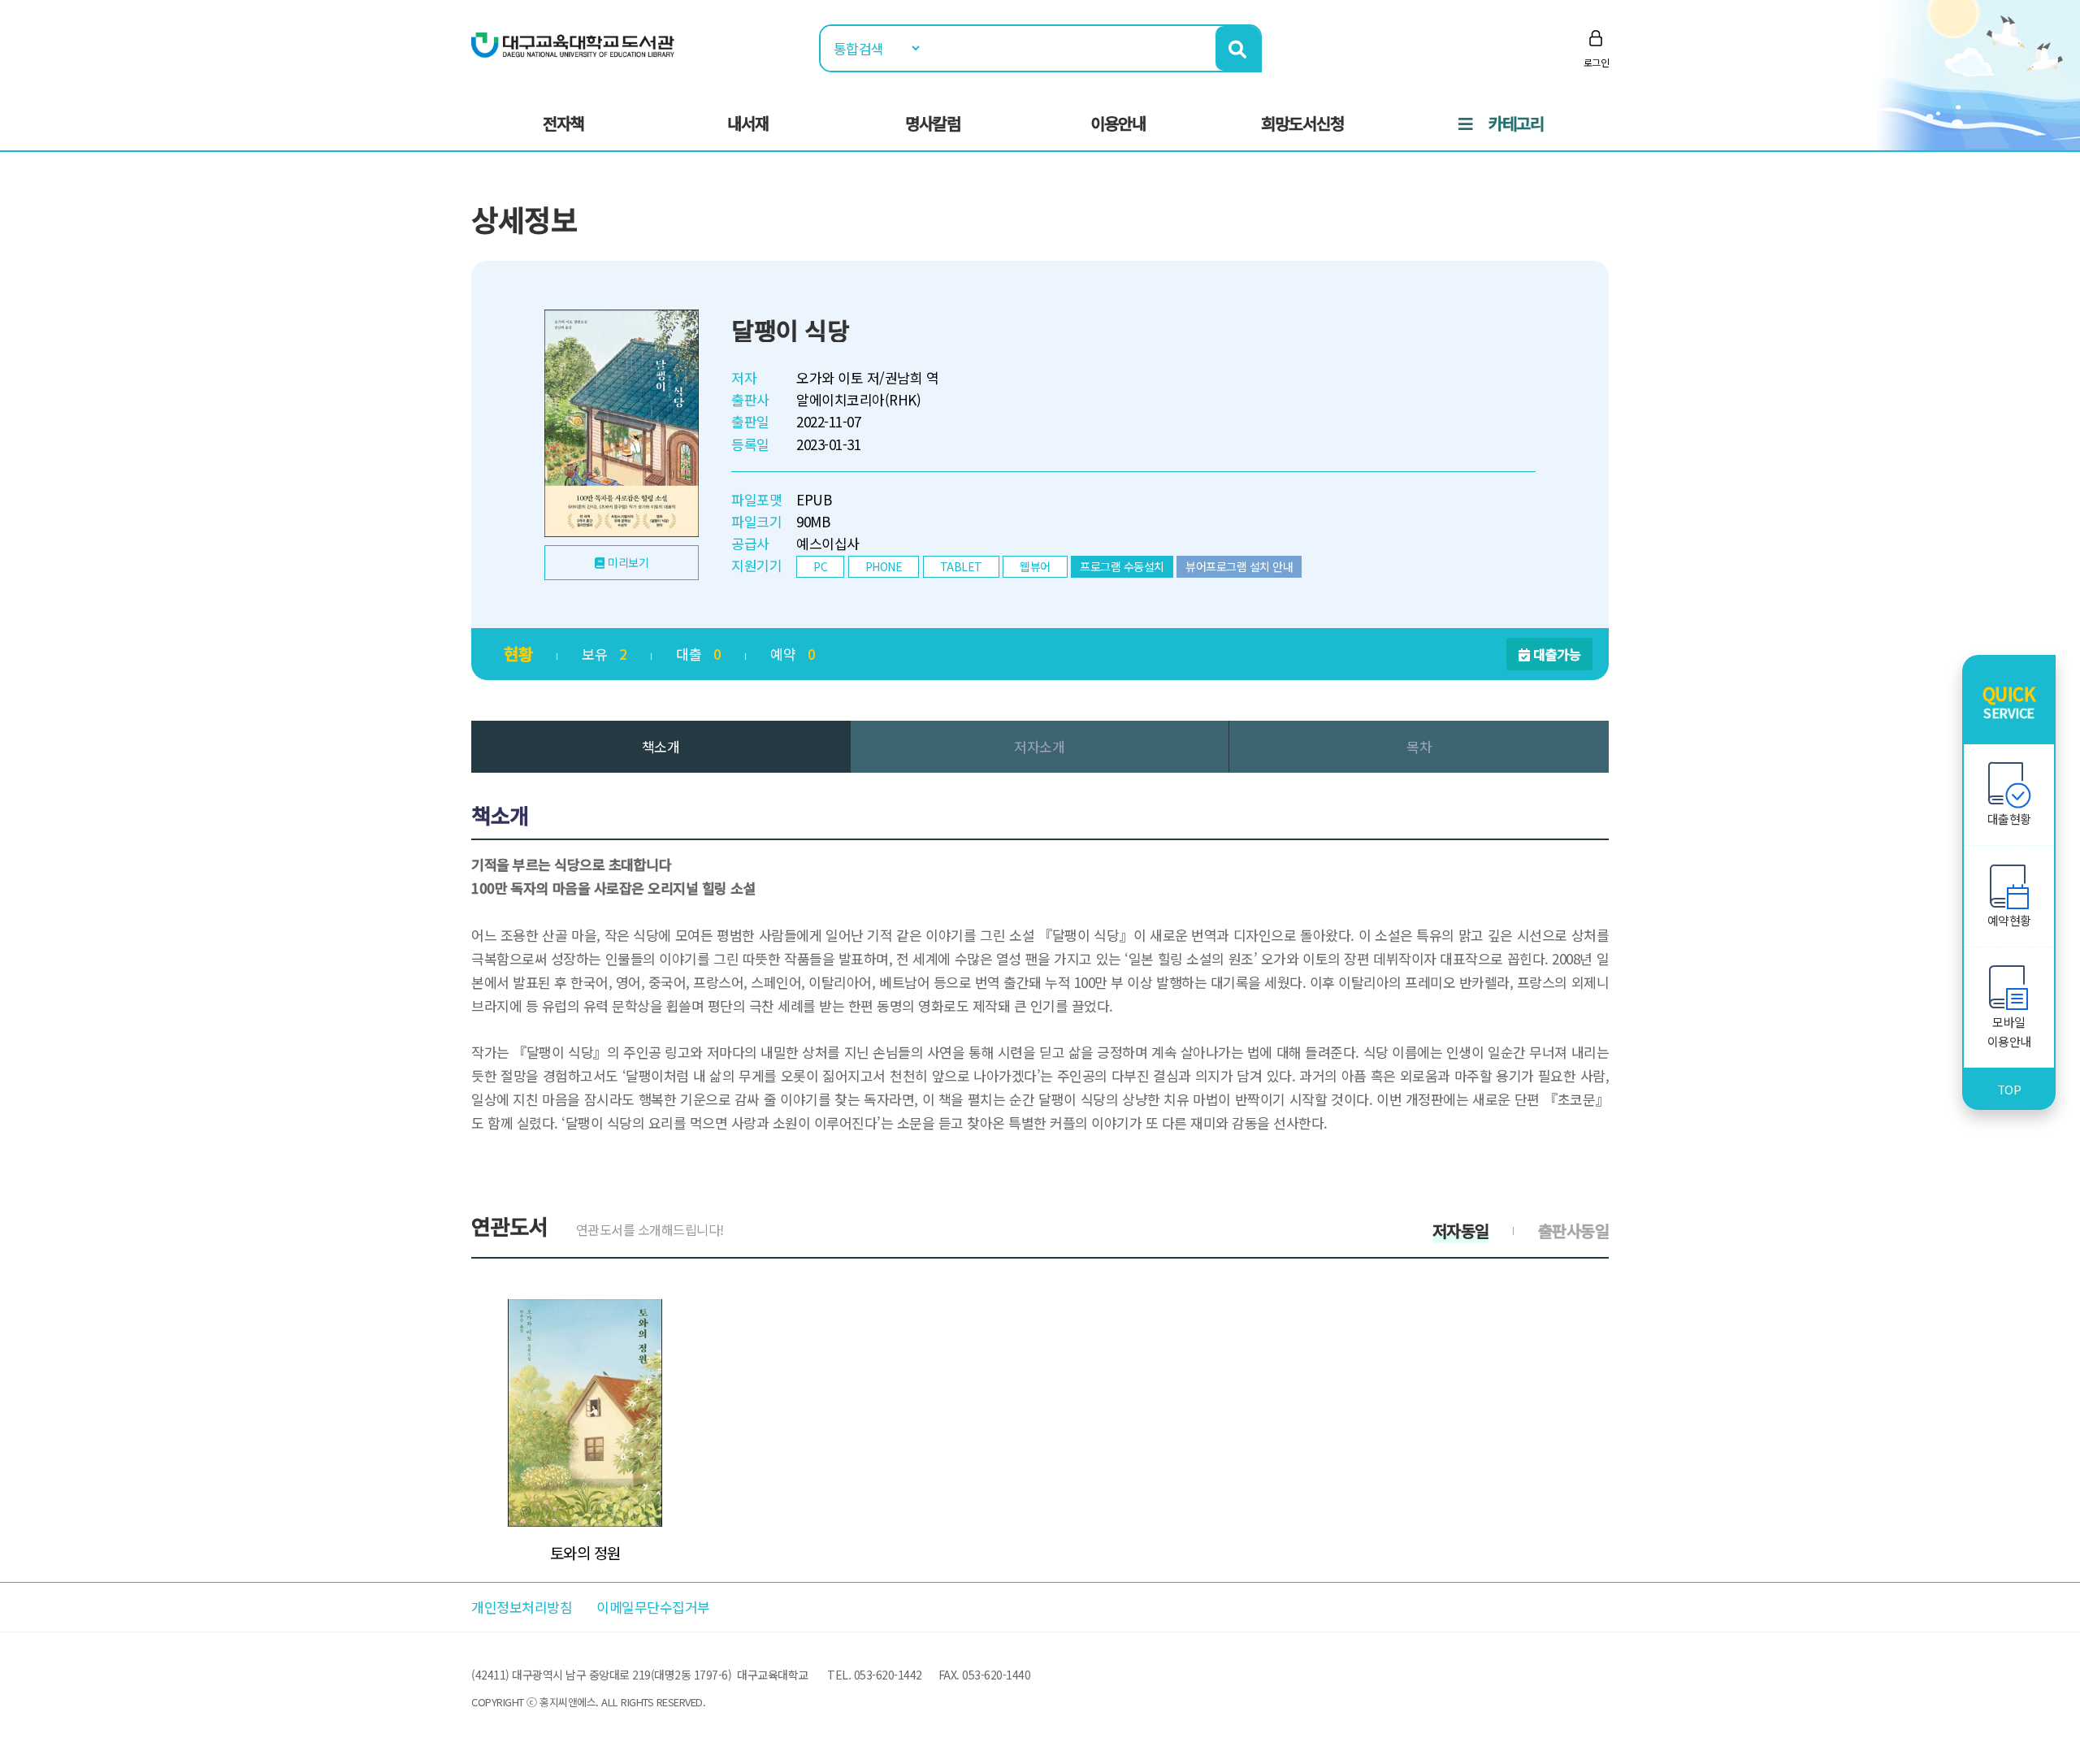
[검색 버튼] (1238, 48)
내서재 (748, 123)
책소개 (661, 746)
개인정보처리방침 (522, 1607)
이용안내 (1118, 123)
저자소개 (1039, 746)
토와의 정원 (585, 1553)
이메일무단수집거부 (653, 1607)
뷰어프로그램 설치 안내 (1239, 566)
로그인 (1597, 62)
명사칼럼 (933, 123)
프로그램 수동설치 (1122, 566)
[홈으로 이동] (573, 43)
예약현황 (2009, 920)
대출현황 (2009, 819)
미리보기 (628, 562)
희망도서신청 (1302, 123)
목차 (1419, 746)
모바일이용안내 (2009, 1032)
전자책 (563, 123)
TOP (2009, 1089)
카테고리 (1516, 123)
